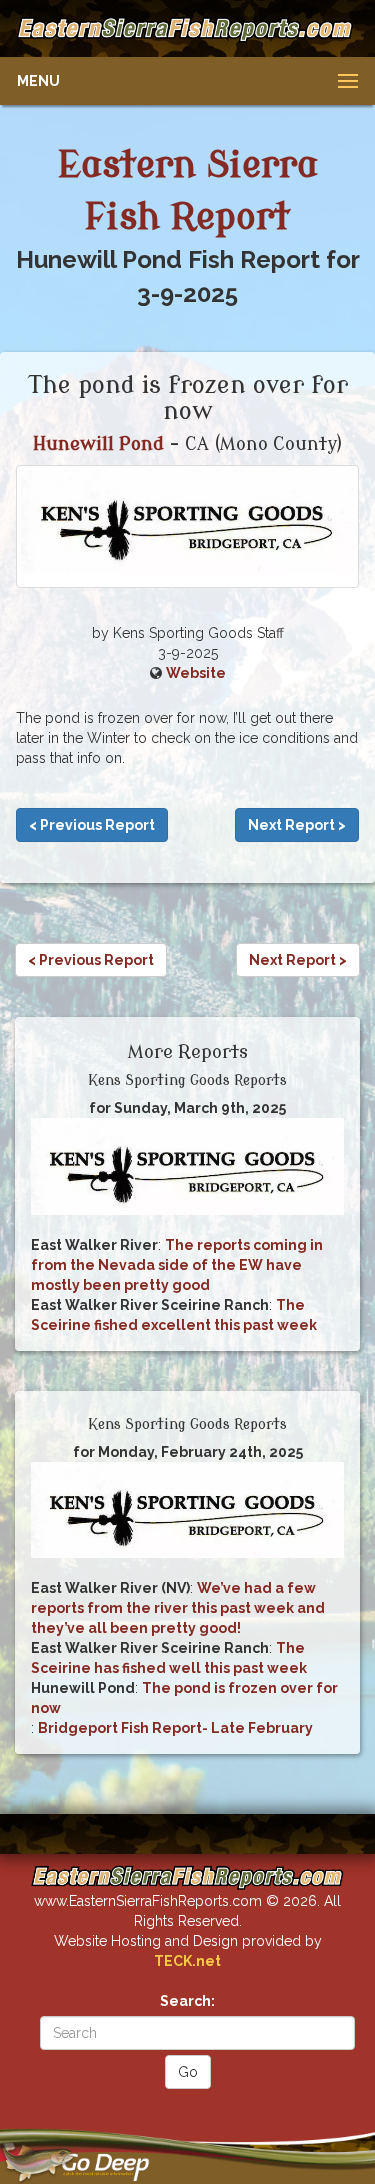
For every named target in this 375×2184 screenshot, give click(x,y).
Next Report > (297, 825)
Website (196, 673)
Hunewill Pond (98, 444)
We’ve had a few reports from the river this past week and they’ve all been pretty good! (178, 1608)
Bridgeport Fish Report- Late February (175, 1728)
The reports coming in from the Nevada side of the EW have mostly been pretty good (177, 1265)
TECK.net (187, 1961)
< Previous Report (92, 825)
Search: (187, 2001)
